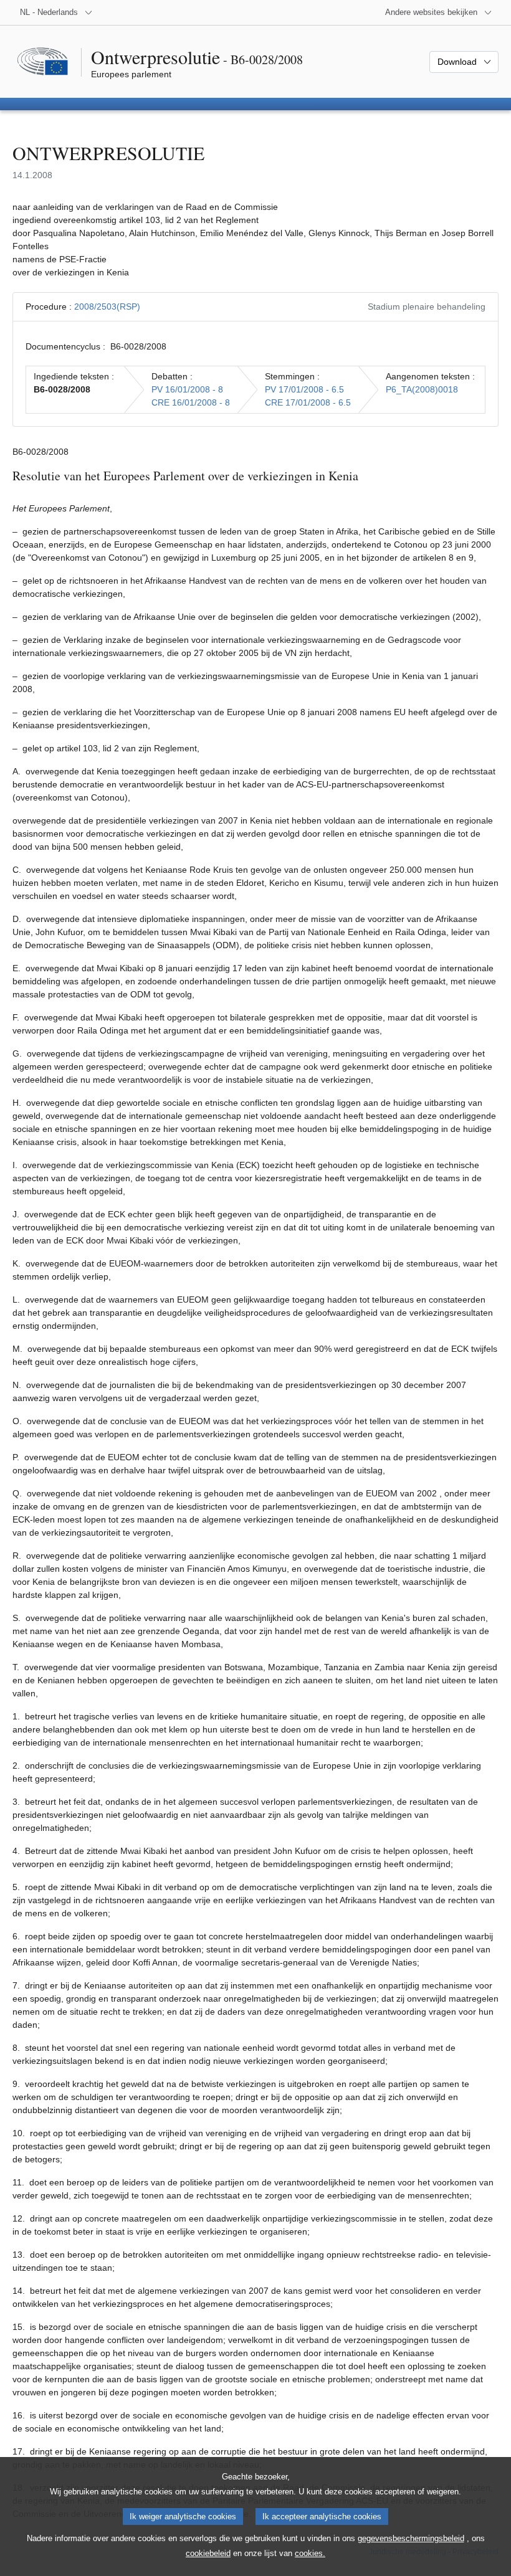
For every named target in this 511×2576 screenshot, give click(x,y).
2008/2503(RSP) (107, 307)
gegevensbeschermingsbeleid (411, 2538)
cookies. (310, 2553)
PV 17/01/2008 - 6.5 (304, 389)
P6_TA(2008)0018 (422, 389)
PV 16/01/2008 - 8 (187, 389)
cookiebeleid (208, 2553)
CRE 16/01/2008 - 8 (191, 402)
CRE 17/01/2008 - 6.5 (308, 402)
